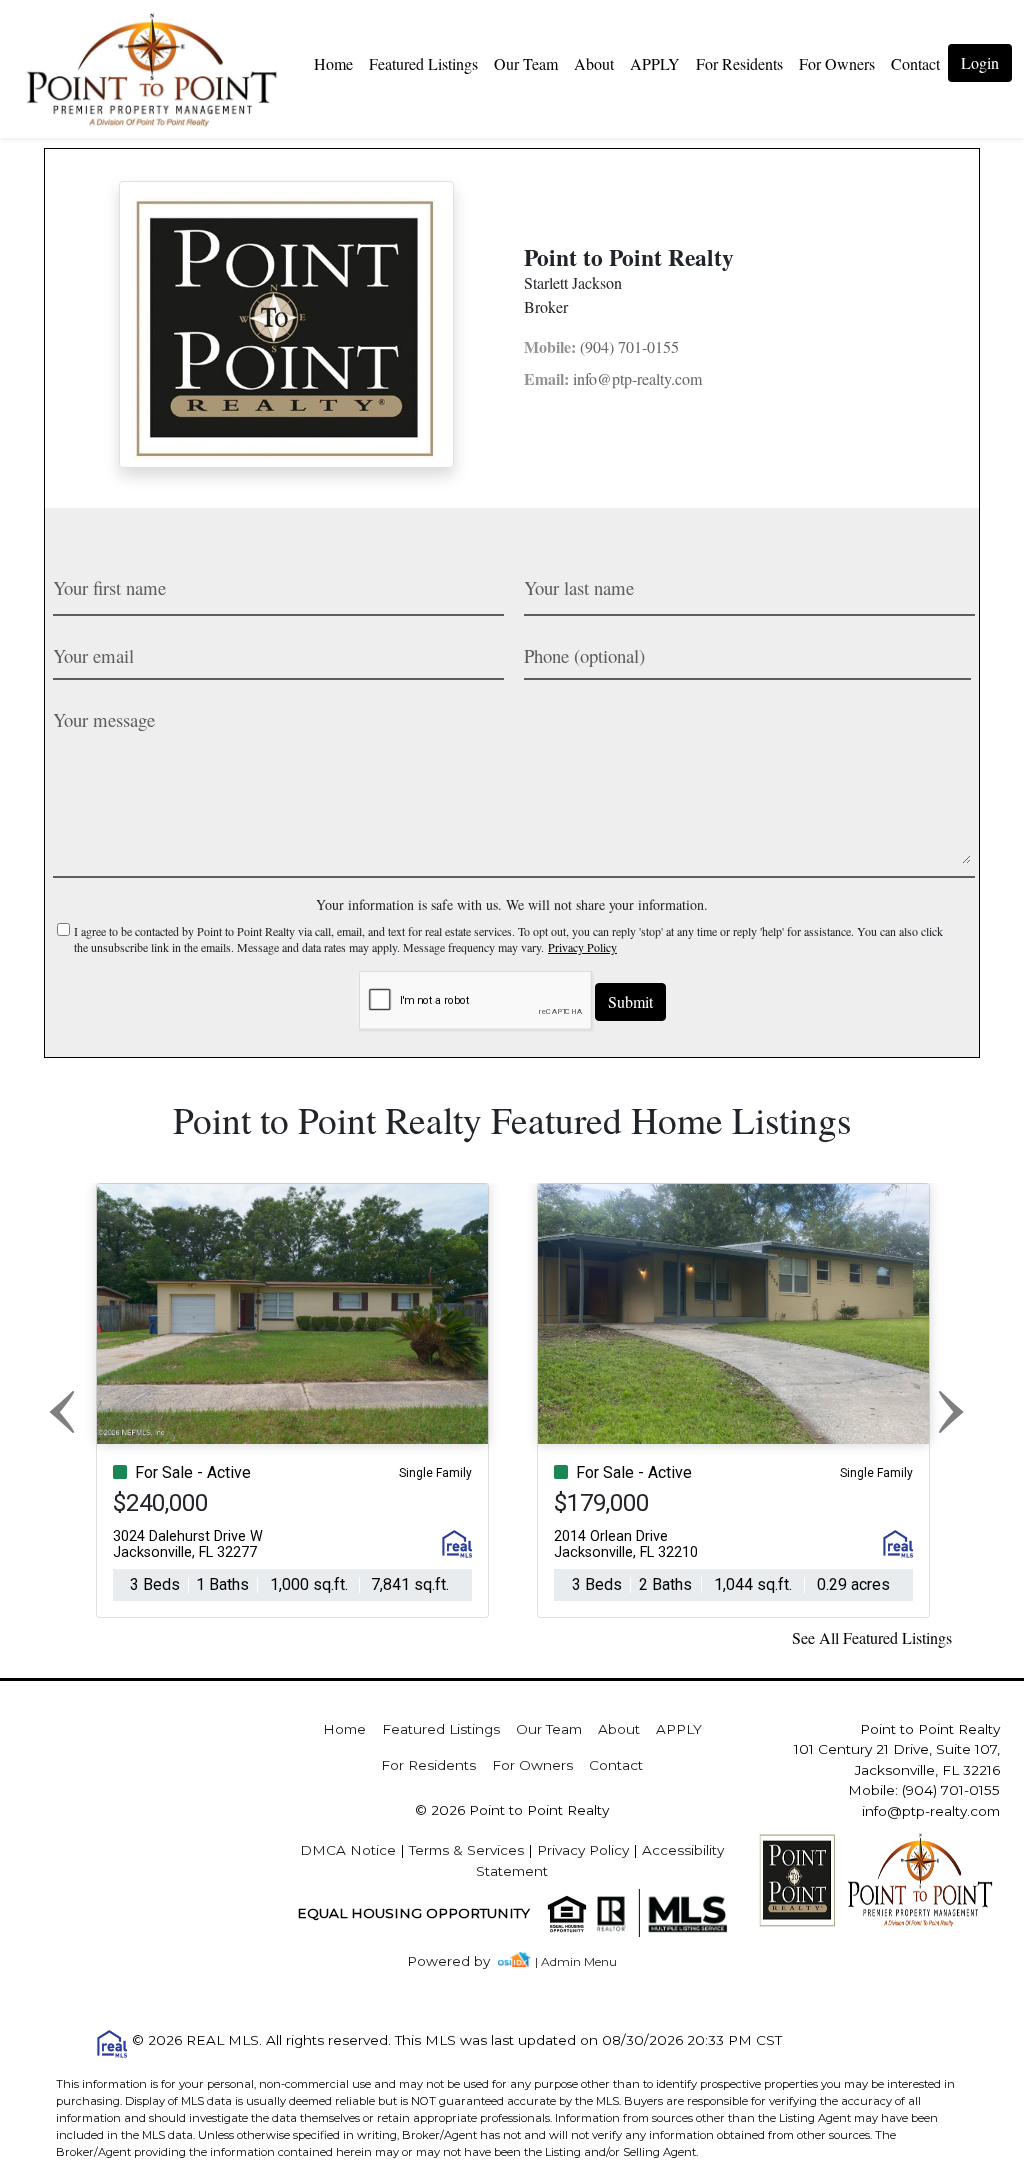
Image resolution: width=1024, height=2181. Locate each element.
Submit (630, 1001)
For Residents (739, 63)
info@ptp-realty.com (613, 378)
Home (333, 63)
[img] (460, 1961)
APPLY (655, 63)
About (594, 63)
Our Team (526, 63)
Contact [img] (915, 63)
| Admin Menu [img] (576, 1961)
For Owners (837, 63)
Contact (616, 1765)
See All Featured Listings (872, 1637)
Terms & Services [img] (466, 1850)
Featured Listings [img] (423, 63)
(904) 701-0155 (601, 346)
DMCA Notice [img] (348, 1850)
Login (980, 62)
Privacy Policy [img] (582, 947)
